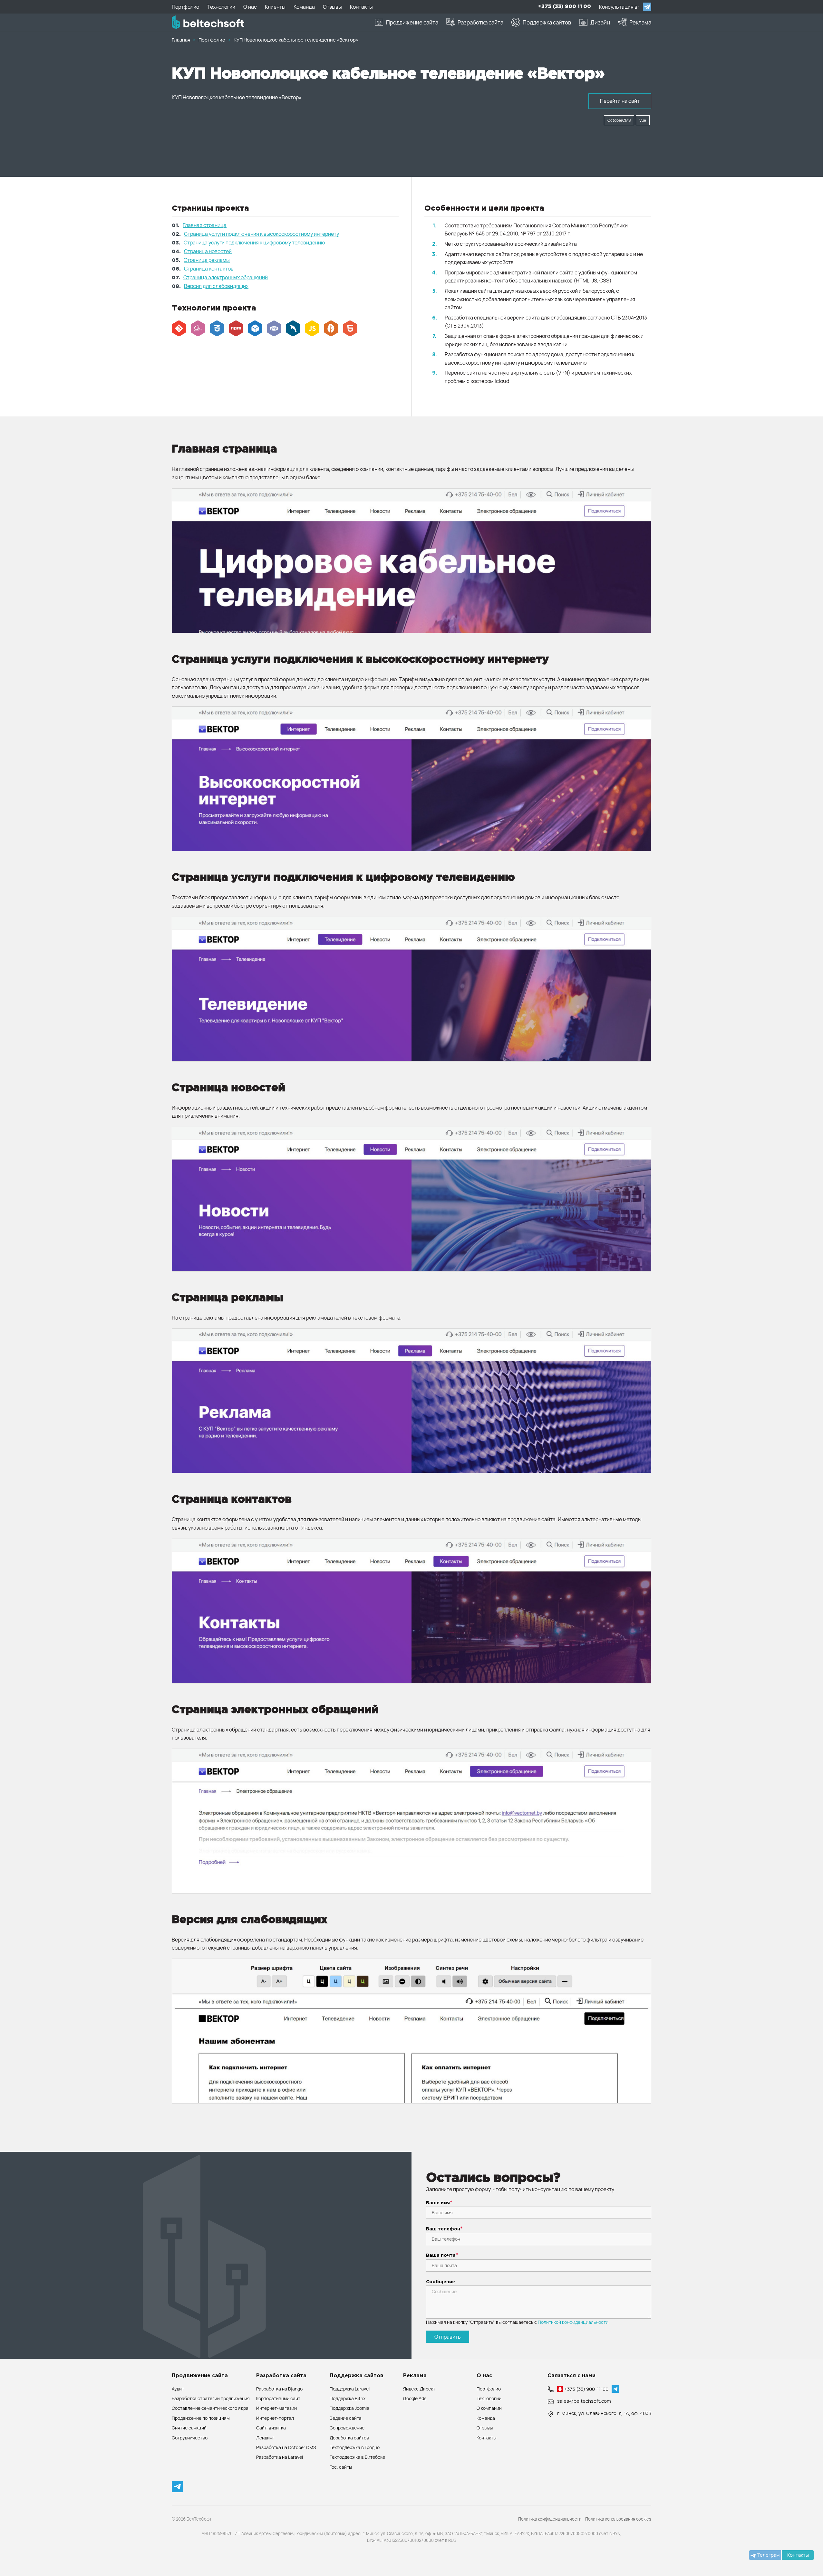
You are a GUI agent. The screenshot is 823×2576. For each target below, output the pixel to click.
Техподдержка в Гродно (355, 2447)
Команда (486, 2418)
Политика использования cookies (618, 2519)
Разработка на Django (279, 2389)
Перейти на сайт (620, 101)
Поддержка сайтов (357, 2376)
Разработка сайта (281, 2376)
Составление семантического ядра (210, 2408)
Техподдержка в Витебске (357, 2457)
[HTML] (350, 329)
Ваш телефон (443, 2229)
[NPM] (236, 329)
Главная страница (205, 225)
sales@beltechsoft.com (584, 2401)
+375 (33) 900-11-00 (586, 2389)
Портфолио (489, 2389)
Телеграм (768, 2555)
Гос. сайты (341, 2467)
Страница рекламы (207, 260)
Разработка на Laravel (280, 2457)
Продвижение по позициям (201, 2418)
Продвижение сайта (200, 2376)
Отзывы (485, 2428)
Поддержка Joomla (349, 2408)
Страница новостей (208, 251)
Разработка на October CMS (286, 2447)
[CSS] (217, 329)
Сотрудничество (190, 2438)
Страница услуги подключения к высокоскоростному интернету (261, 234)
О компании (489, 2408)
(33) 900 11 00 (565, 7)
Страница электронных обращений (226, 277)
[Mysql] (293, 329)
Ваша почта (441, 2256)
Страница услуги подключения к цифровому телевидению (254, 243)
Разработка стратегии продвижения (211, 2398)
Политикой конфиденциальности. (574, 2322)
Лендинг (265, 2438)
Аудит (178, 2389)
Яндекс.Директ (419, 2389)
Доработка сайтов (349, 2438)
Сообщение (441, 2282)
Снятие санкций (189, 2428)
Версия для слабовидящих (216, 286)
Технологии (489, 2398)
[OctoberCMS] (331, 329)
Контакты (486, 2438)
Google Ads (415, 2398)
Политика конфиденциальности (550, 2519)
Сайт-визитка (271, 2428)
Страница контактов (209, 269)
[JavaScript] (312, 329)
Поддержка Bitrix (348, 2398)
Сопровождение (347, 2428)
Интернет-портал (275, 2418)
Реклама (415, 2376)
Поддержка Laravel (350, 2389)
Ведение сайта (346, 2418)
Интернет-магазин (276, 2408)
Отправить (448, 2337)
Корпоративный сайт (278, 2398)
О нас (484, 2376)
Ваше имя (438, 2203)
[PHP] (274, 329)
